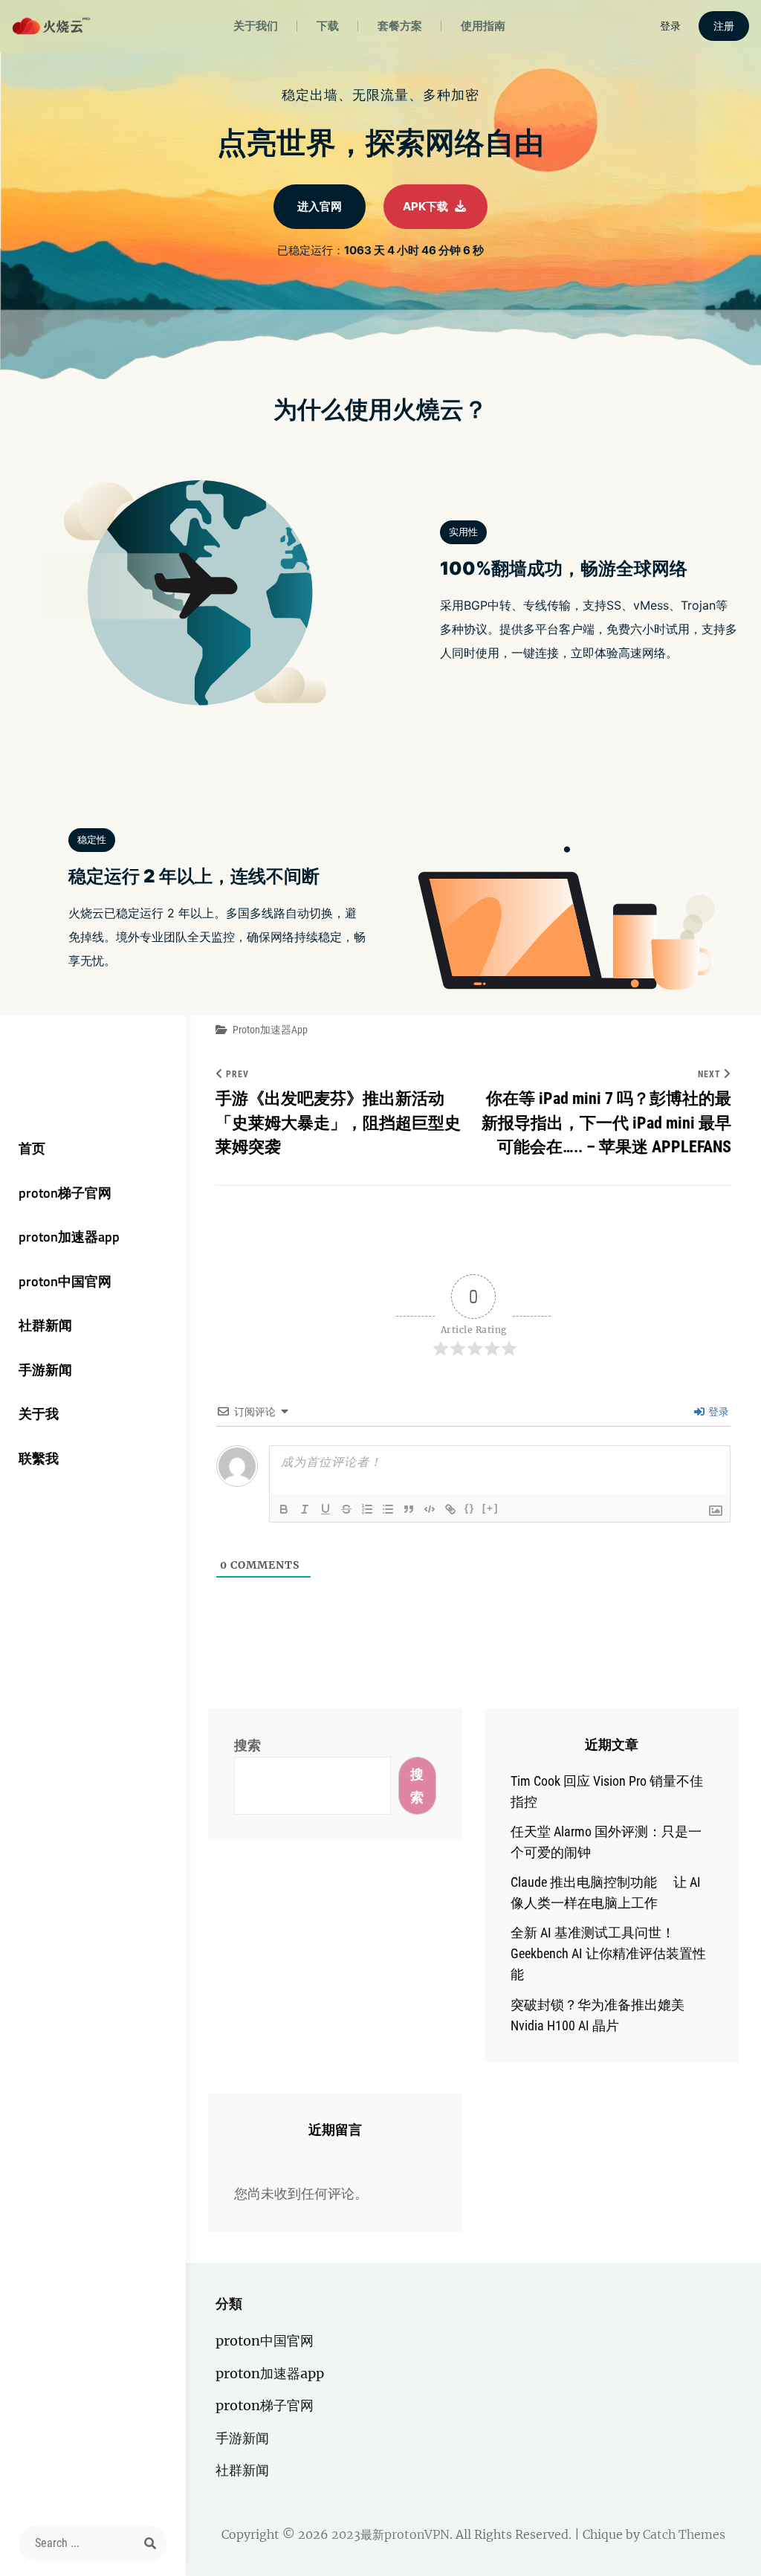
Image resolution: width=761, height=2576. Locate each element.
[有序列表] (367, 1509)
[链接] (450, 1509)
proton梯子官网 (65, 1193)
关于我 (39, 1414)
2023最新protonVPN (391, 2534)
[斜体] (305, 1509)
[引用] (409, 1509)
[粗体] (284, 1509)
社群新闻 (45, 1325)
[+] (490, 1508)
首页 (32, 1148)
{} (470, 1508)
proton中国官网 (65, 1281)
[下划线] (326, 1509)
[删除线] (346, 1509)
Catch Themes (684, 2534)
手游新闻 (45, 1370)
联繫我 (39, 1458)
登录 (718, 1412)
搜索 (247, 1745)
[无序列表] (388, 1509)
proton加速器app (69, 1237)
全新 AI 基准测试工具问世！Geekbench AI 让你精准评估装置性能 (608, 1953)
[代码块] (430, 1509)
